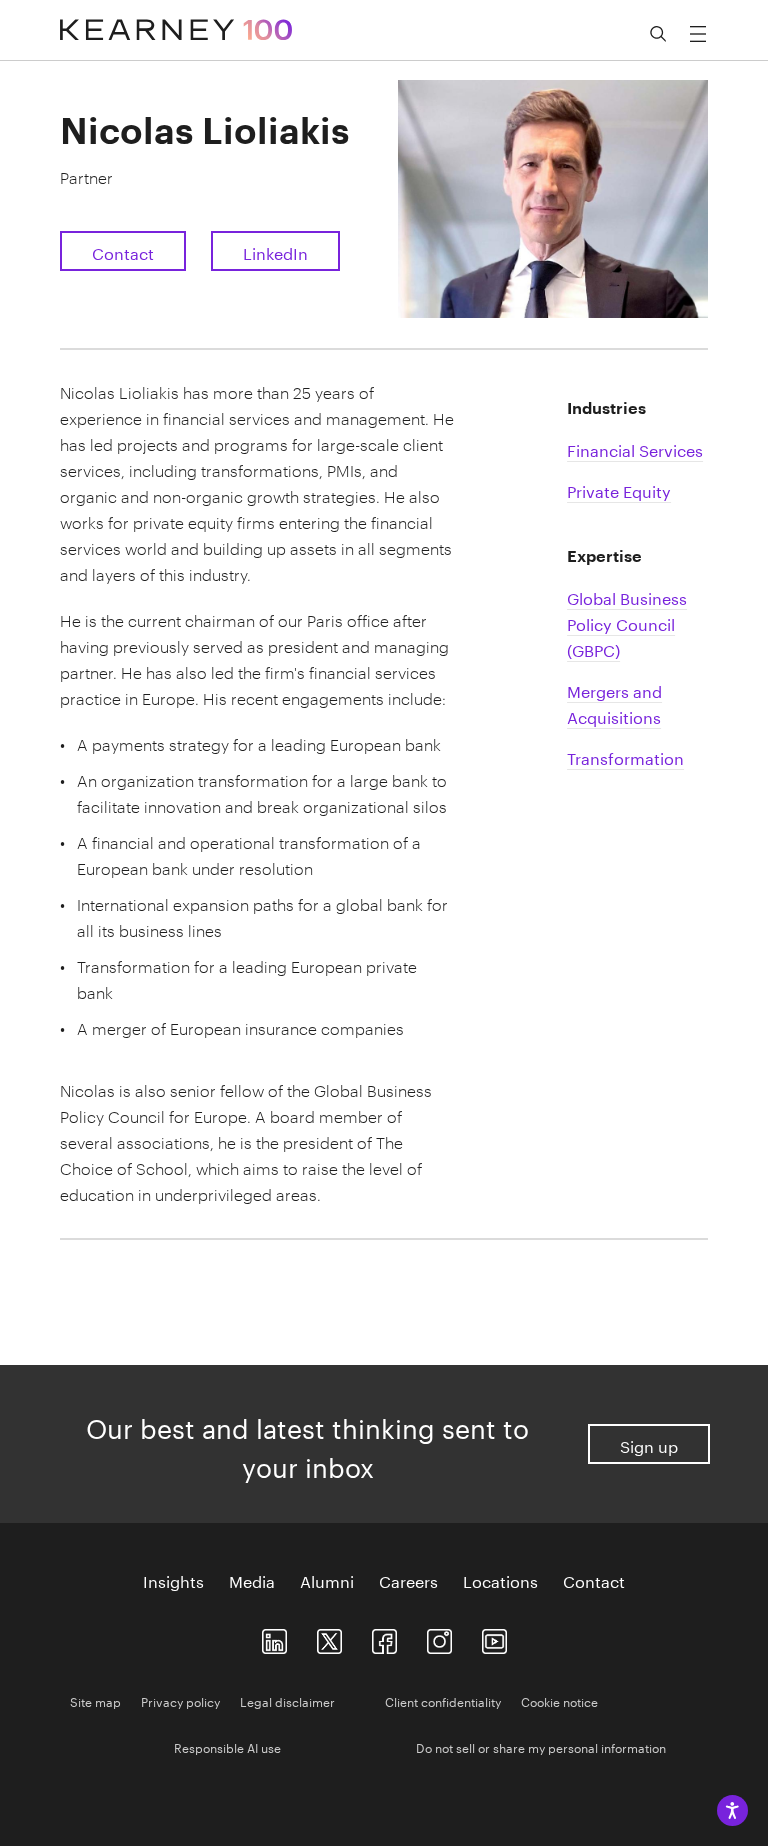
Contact (123, 251)
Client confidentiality (443, 1700)
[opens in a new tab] (439, 1636)
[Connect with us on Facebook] (384, 1636)
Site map (95, 1700)
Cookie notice (559, 1700)
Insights (173, 1580)
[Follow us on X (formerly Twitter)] (329, 1636)
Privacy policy (180, 1700)
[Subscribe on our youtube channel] (494, 1636)
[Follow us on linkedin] (274, 1636)
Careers (408, 1580)
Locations (500, 1580)
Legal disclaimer (287, 1700)
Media (252, 1580)
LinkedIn (275, 251)
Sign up (649, 1444)
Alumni (327, 1580)
